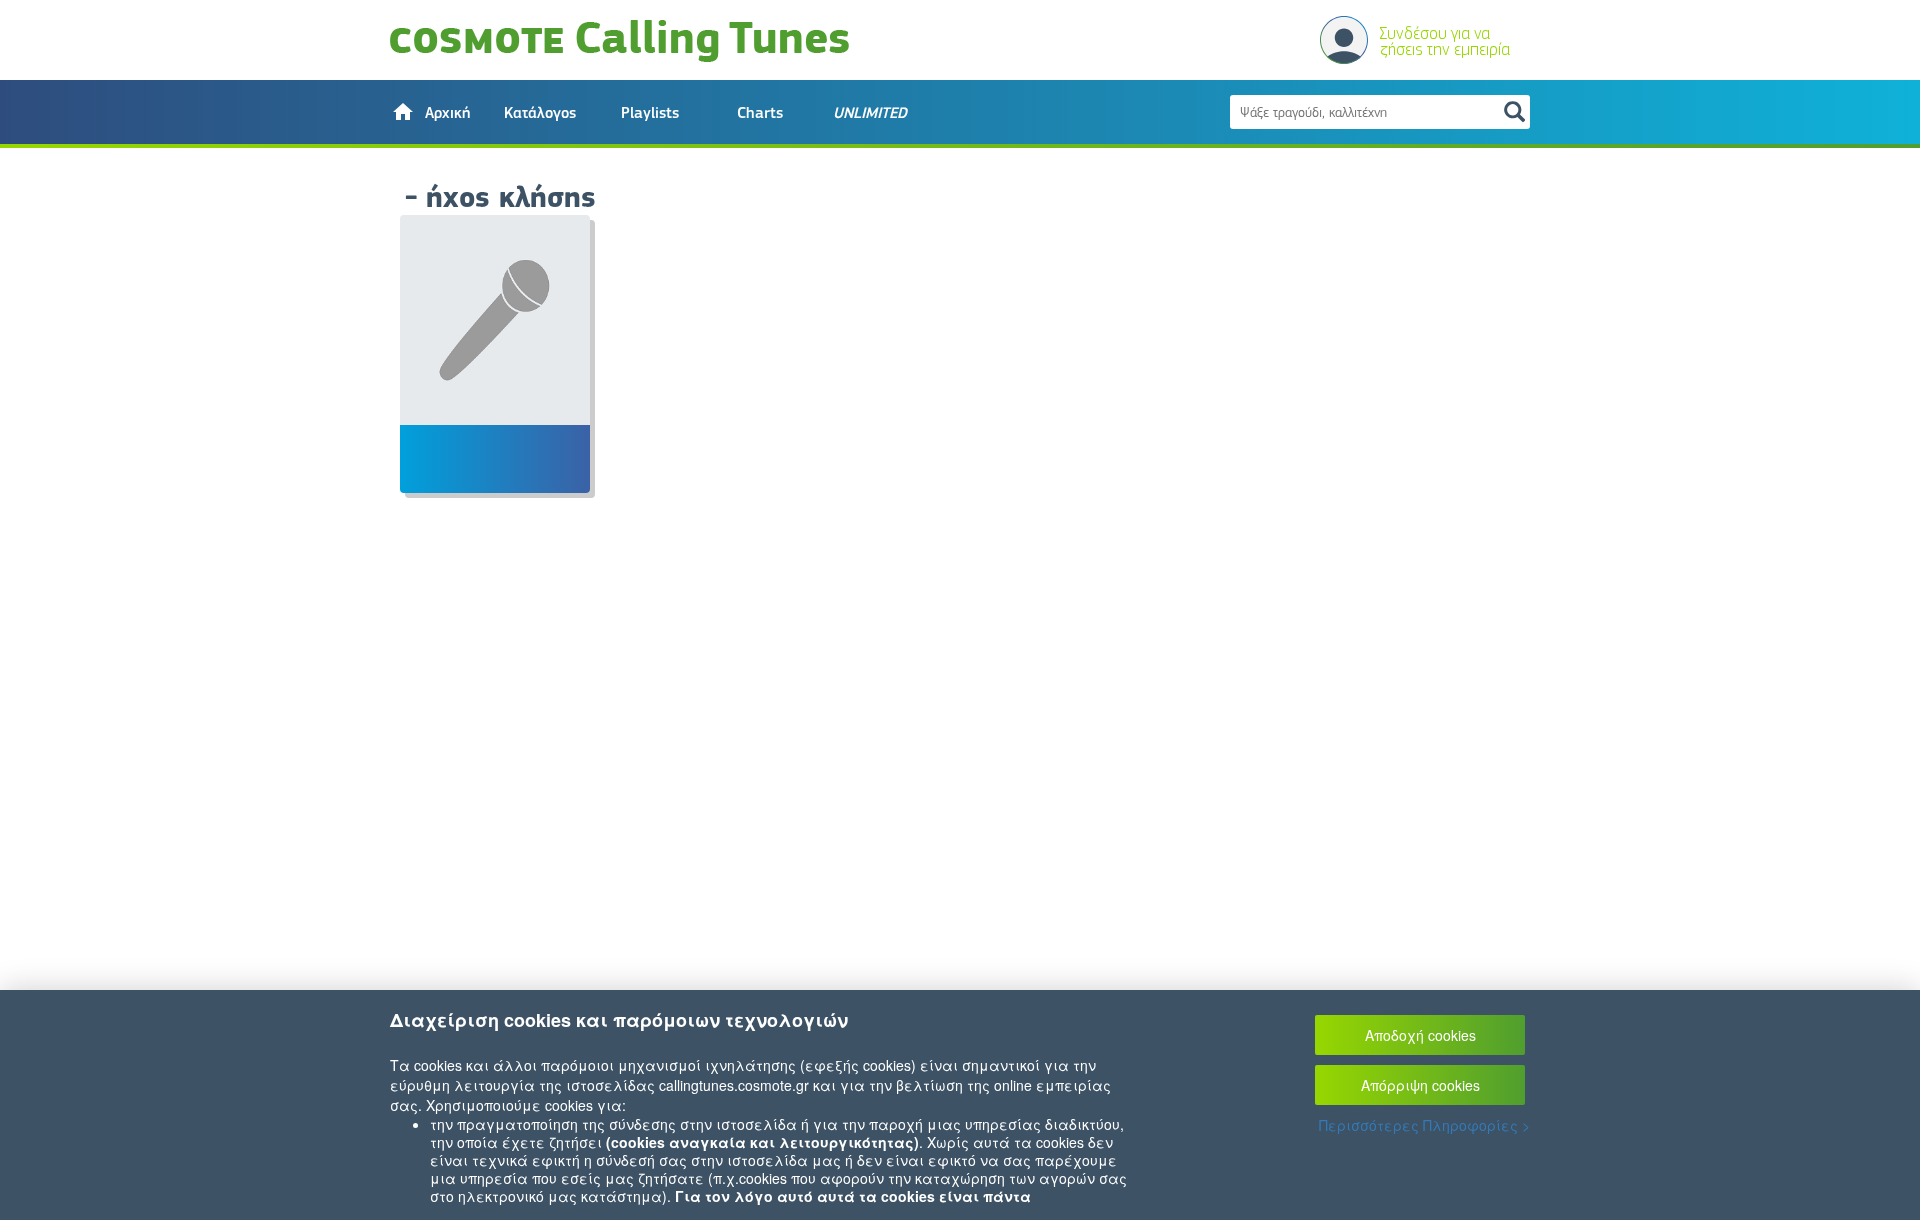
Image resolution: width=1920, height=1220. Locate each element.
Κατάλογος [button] (540, 113)
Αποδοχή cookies (1420, 1035)
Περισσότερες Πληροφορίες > (1424, 1125)
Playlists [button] (650, 113)
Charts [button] (760, 113)
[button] (430, 112)
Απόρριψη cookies (1420, 1085)
